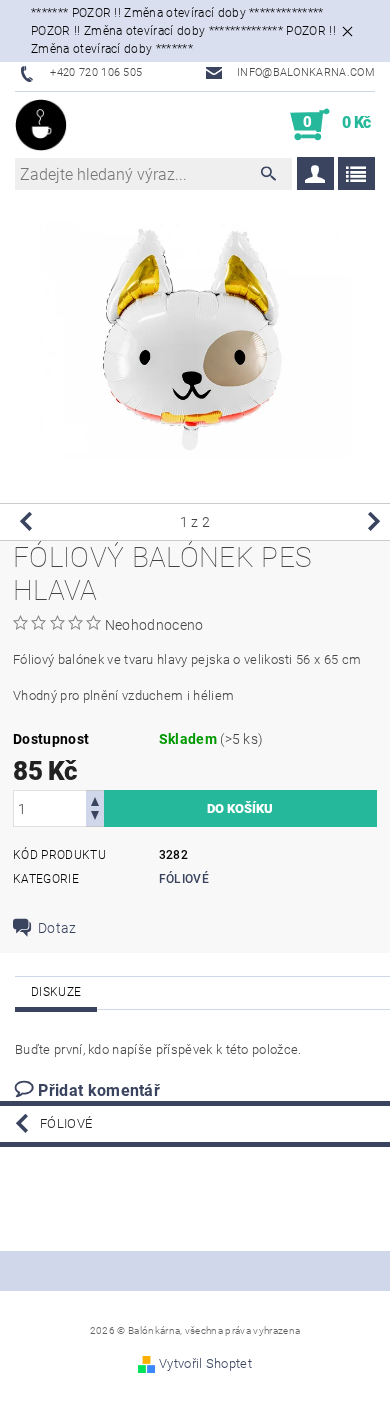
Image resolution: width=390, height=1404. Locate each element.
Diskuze (56, 992)
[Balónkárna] (41, 125)
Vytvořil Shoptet (205, 1363)
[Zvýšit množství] (95, 799)
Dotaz (57, 928)
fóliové (184, 879)
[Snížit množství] (95, 817)
